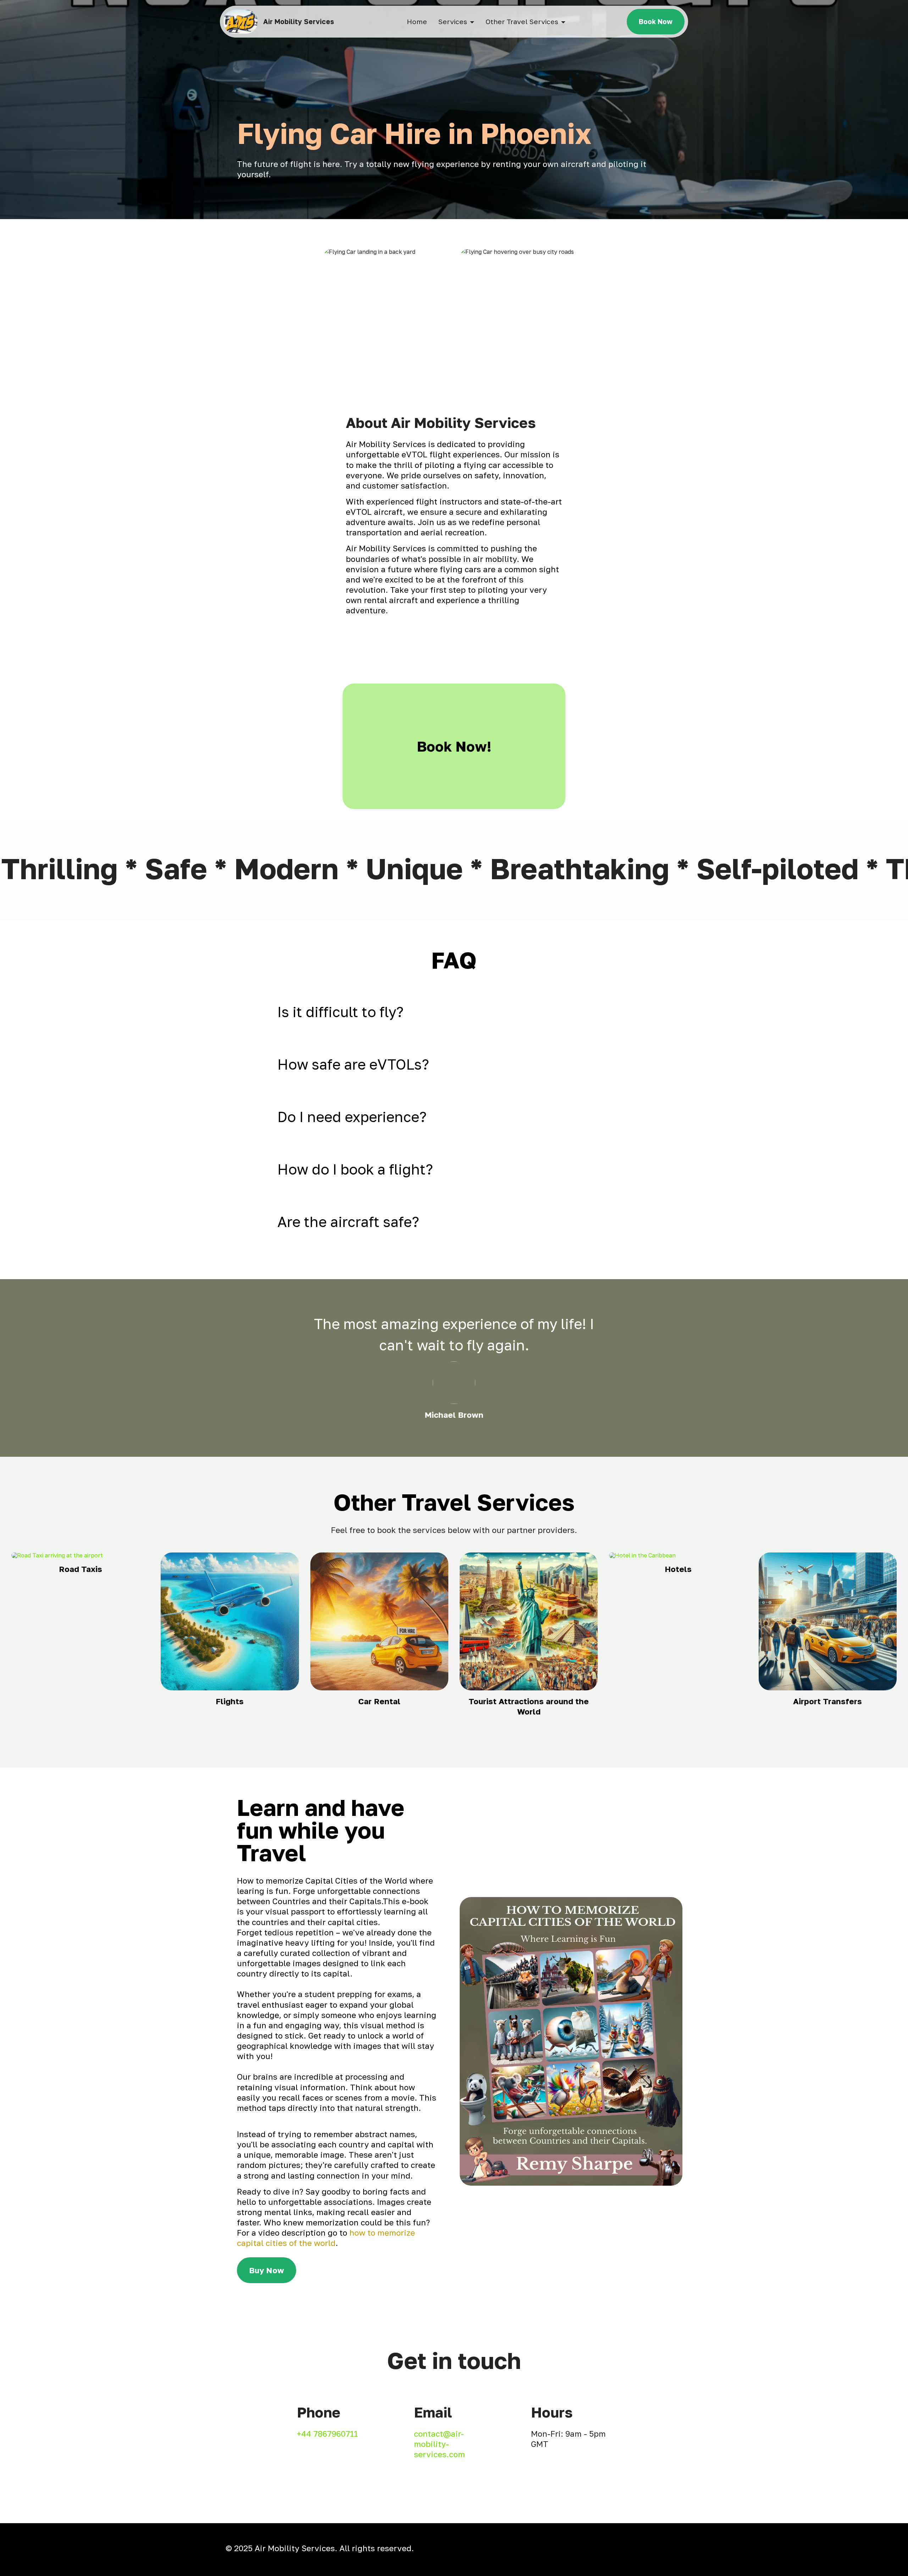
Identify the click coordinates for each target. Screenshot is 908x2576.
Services (453, 21)
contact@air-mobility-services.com (439, 2444)
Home (417, 21)
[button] (454, 1012)
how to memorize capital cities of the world (326, 2238)
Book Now (656, 21)
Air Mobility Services (299, 21)
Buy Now (267, 2270)
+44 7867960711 (327, 2434)
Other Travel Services (522, 21)
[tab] (454, 1012)
